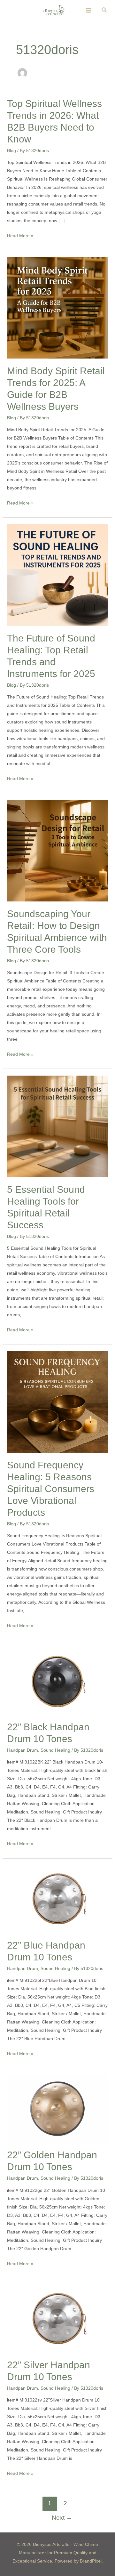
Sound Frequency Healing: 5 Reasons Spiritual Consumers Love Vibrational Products (51, 1489)
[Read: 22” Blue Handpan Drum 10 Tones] (58, 1899)
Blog (11, 150)
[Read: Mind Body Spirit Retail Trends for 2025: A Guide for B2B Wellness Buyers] (58, 307)
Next (62, 2518)
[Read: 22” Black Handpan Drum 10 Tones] (58, 1680)
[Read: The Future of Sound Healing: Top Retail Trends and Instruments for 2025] (58, 575)
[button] (104, 10)
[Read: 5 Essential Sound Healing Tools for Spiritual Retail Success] (58, 1126)
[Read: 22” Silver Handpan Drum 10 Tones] (58, 2318)
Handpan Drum (23, 1750)
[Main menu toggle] (89, 10)
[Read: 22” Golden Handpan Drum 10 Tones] (58, 2109)
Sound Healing (55, 1750)
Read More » (20, 235)
